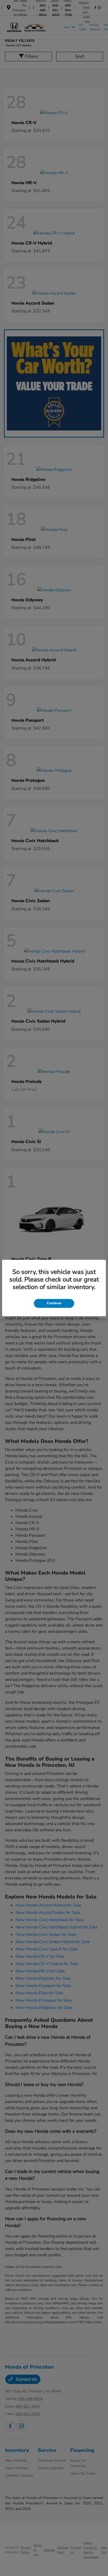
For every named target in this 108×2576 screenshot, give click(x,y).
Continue (54, 1303)
